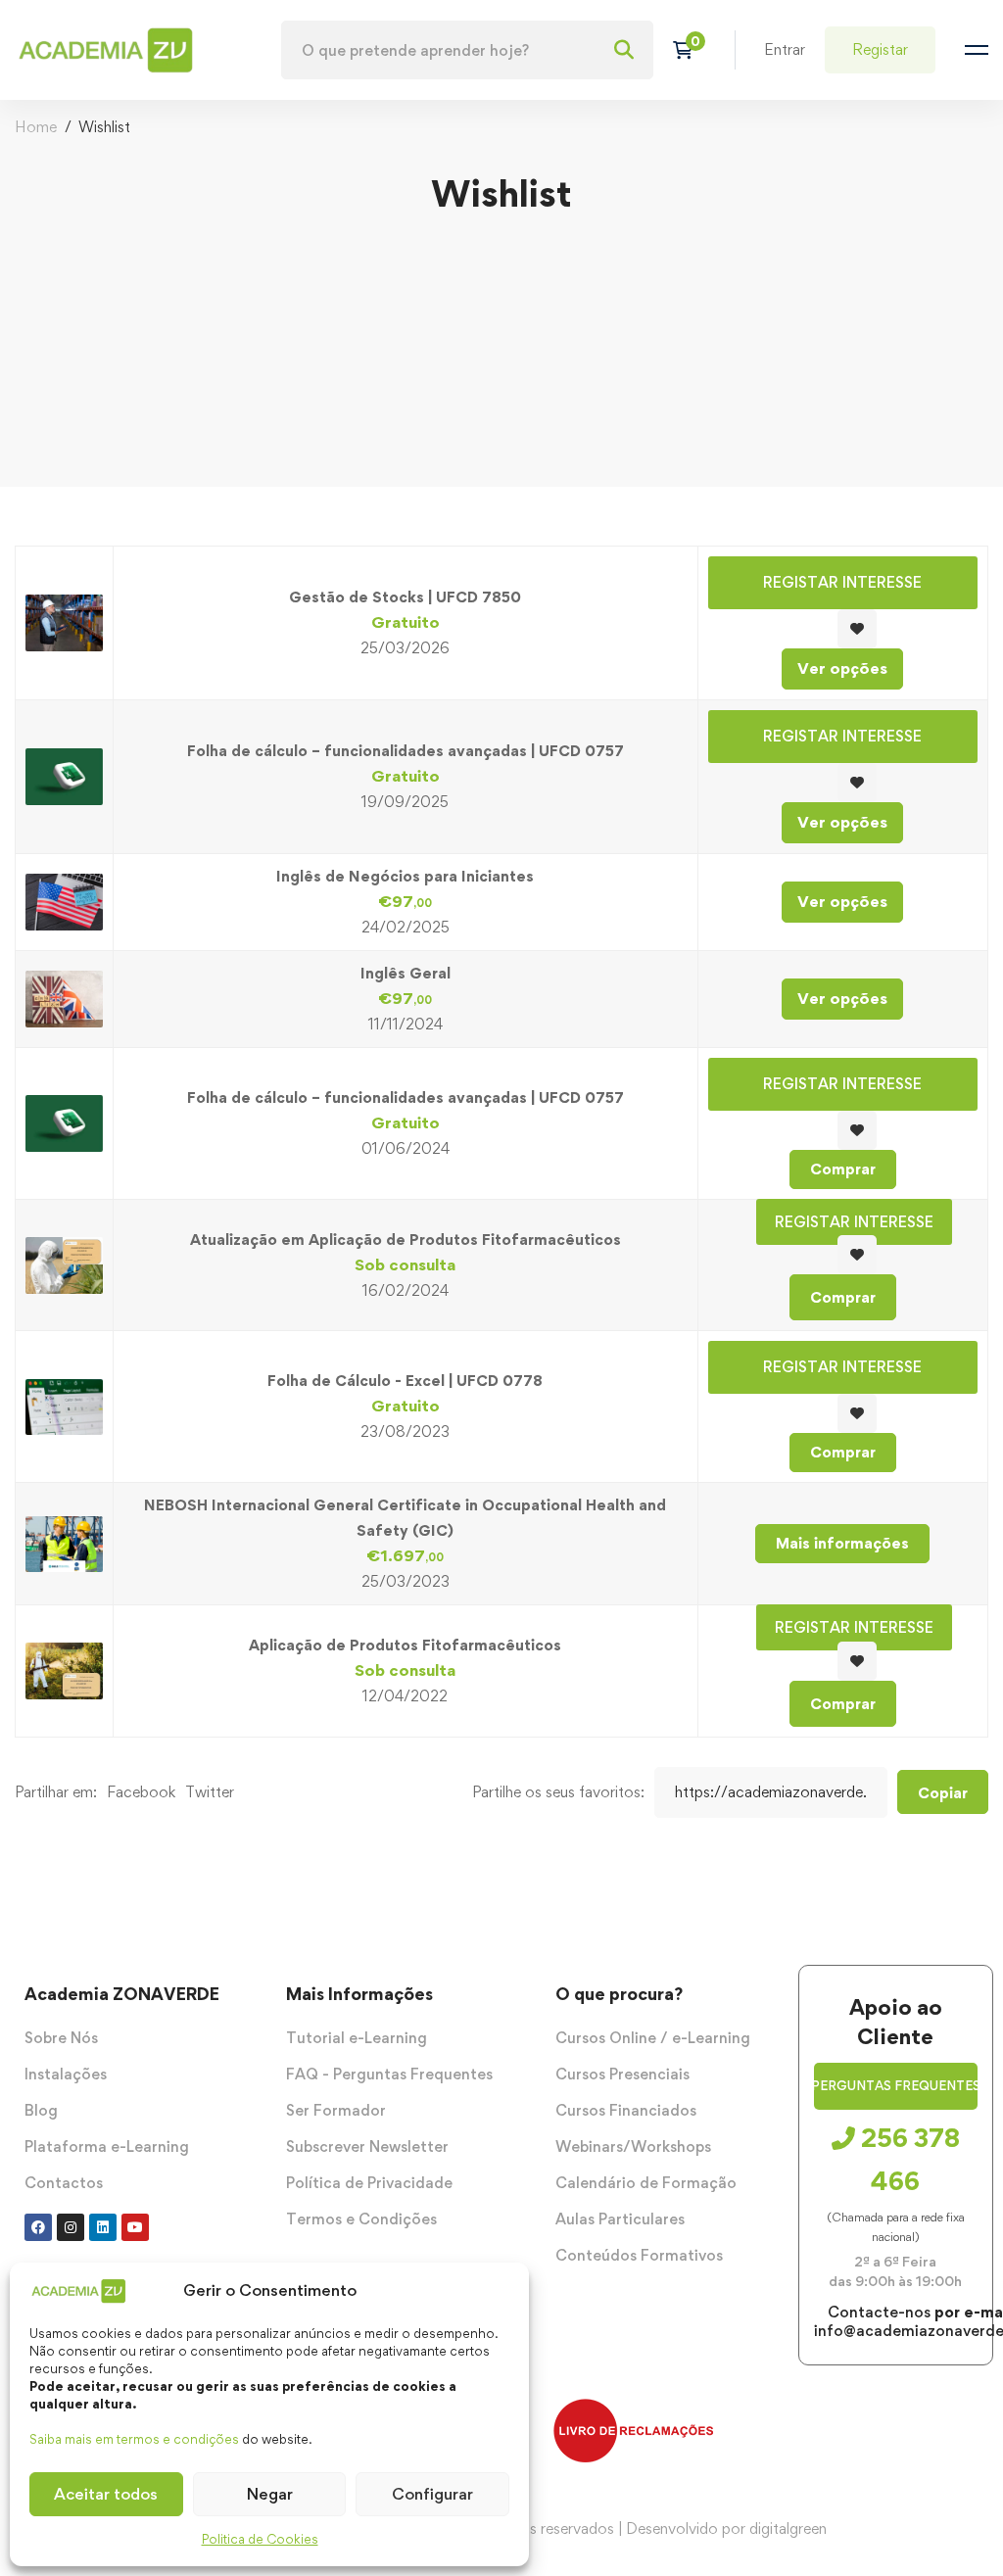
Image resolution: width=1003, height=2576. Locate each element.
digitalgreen (788, 2528)
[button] (896, 2086)
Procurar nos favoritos (857, 629)
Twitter (210, 1792)
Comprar (843, 1169)
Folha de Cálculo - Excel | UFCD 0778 (405, 1381)
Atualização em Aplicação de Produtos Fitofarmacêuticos (406, 1240)
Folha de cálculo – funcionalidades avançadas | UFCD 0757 (406, 751)
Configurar (432, 2494)
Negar (270, 2494)
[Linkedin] (103, 2227)
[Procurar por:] (467, 50)
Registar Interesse (842, 582)
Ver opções (842, 668)
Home (36, 127)
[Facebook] (38, 2227)
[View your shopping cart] (689, 50)
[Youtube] (135, 2227)
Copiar (943, 1793)
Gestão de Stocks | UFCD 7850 (405, 597)
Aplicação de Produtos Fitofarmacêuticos (405, 1645)
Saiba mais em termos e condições (134, 2439)
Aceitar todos (106, 2494)
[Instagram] (71, 2227)
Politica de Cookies (260, 2539)
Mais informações (842, 1543)
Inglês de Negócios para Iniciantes (405, 876)
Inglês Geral (406, 973)
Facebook (141, 1792)
